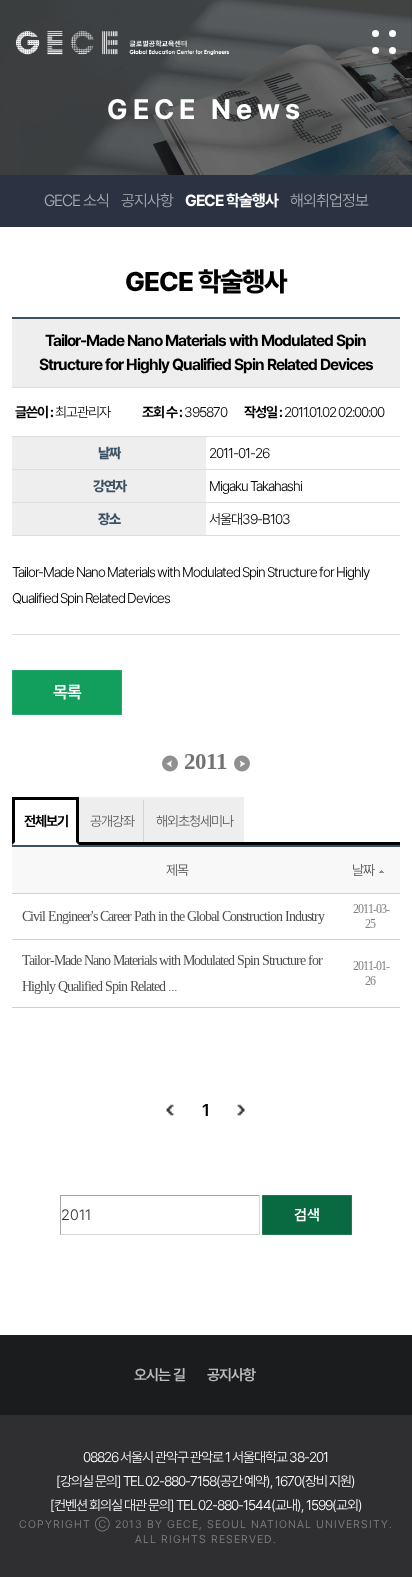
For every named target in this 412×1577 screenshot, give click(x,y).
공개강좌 (112, 821)
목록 (67, 692)
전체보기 (46, 821)
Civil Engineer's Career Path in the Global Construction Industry (173, 916)
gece (142, 43)
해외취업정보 (329, 200)
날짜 (363, 870)
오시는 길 (159, 1375)
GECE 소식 (76, 200)
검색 (307, 1215)
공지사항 (147, 200)
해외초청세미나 (194, 821)
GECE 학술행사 (231, 200)
